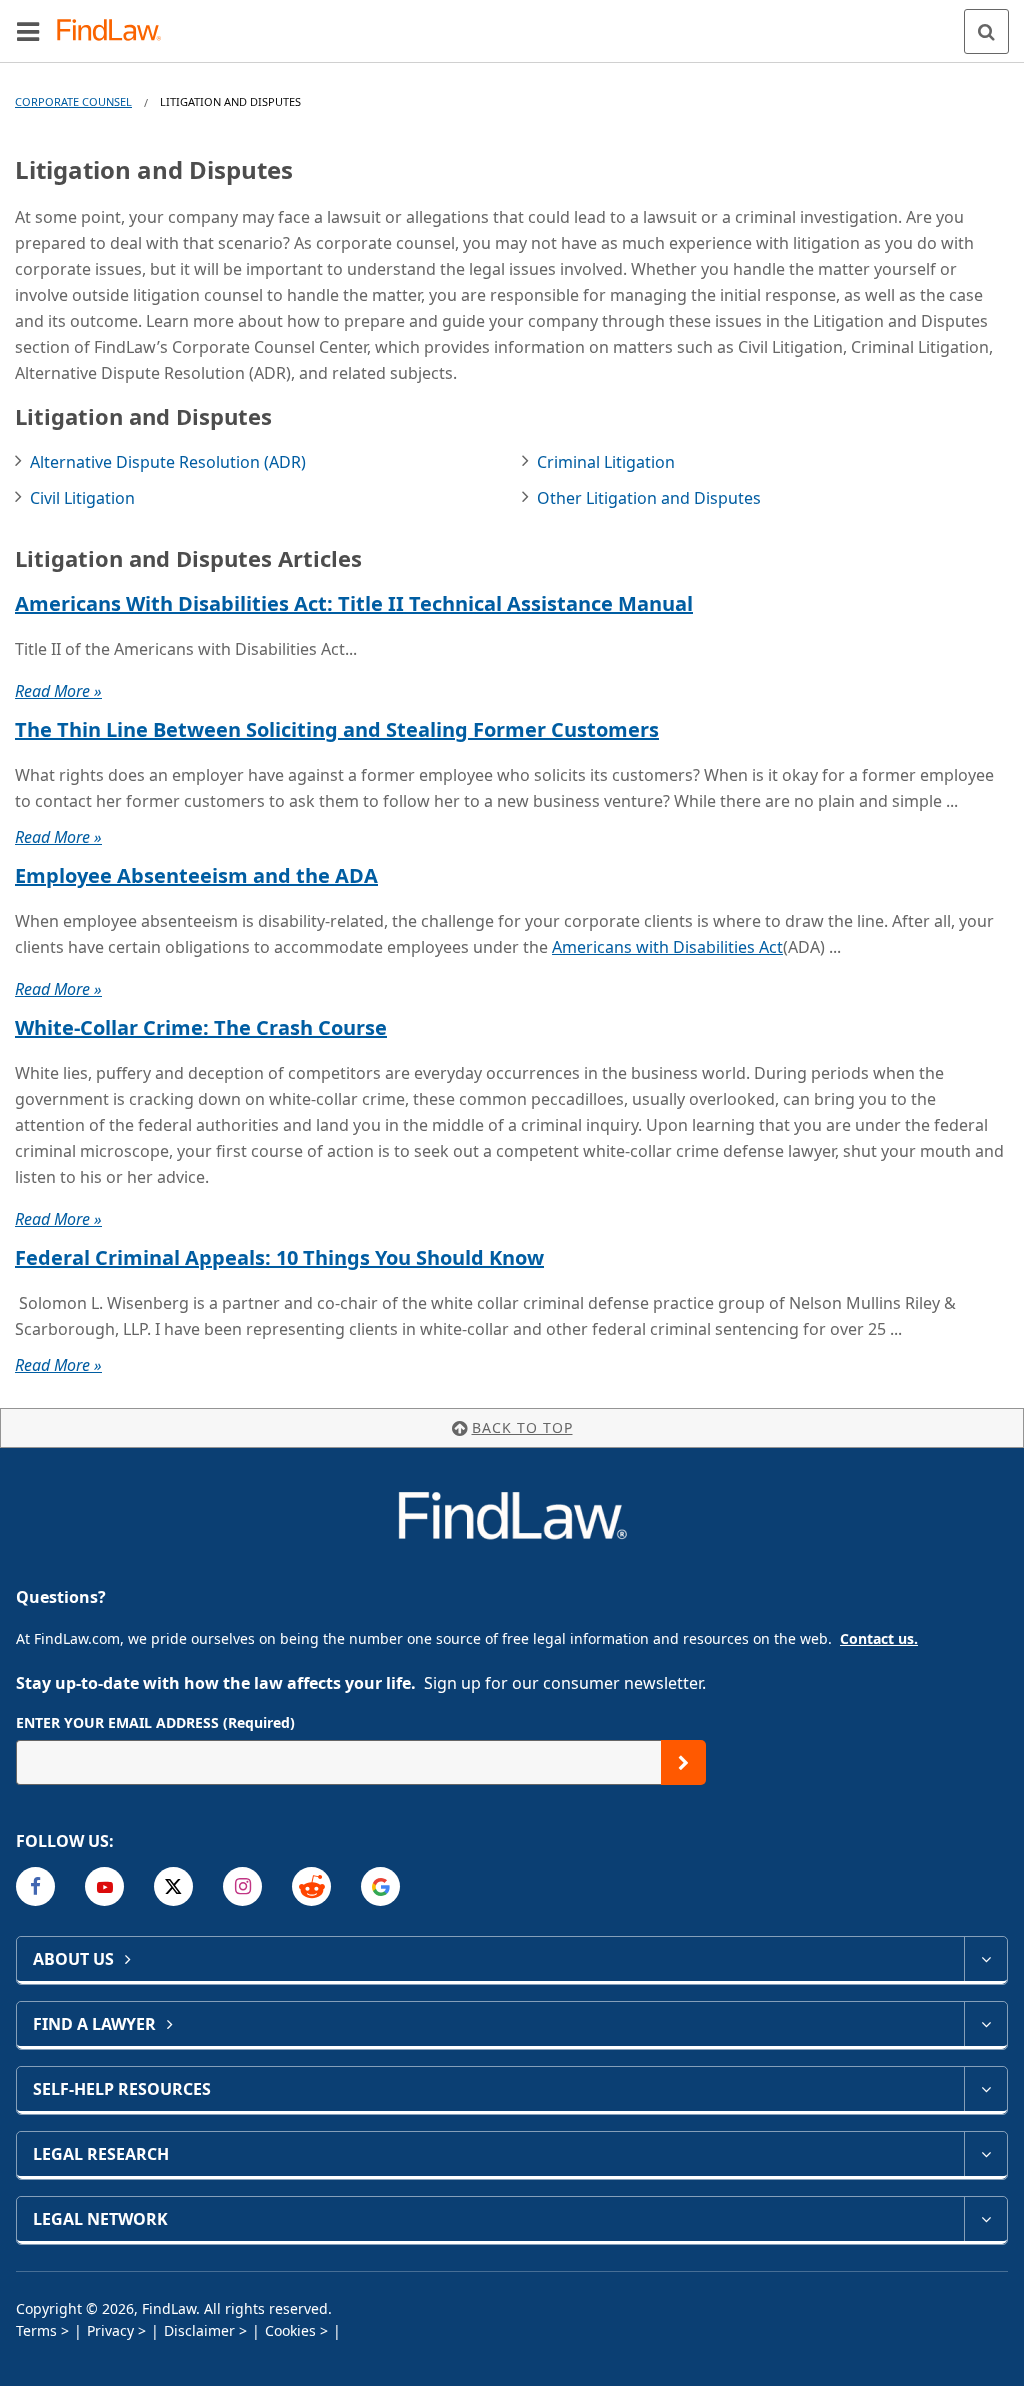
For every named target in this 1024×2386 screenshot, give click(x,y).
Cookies (290, 2330)
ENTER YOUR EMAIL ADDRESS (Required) (155, 1722)
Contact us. (879, 1638)
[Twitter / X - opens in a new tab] (173, 1886)
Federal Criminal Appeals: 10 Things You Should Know (279, 1257)
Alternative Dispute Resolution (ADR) (168, 462)
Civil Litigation (82, 498)
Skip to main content (512, 23)
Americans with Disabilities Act (667, 947)
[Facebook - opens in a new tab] (35, 1886)
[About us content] (985, 1959)
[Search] (986, 31)
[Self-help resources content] (985, 2089)
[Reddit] (311, 1886)
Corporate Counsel (73, 101)
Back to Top (522, 1427)
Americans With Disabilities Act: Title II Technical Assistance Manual (354, 603)
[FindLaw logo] (115, 31)
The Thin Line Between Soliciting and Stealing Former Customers (337, 729)
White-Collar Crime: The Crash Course (201, 1027)
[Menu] (28, 31)
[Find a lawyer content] (985, 2024)
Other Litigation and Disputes (649, 498)
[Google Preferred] (380, 1886)
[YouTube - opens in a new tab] (104, 1886)
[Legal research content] (985, 2154)
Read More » (58, 691)
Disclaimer (199, 2330)
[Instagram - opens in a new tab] (242, 1886)
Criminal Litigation (606, 462)
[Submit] (683, 1762)
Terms (36, 2330)
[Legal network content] (985, 2219)
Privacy (110, 2330)
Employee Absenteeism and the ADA (196, 875)
